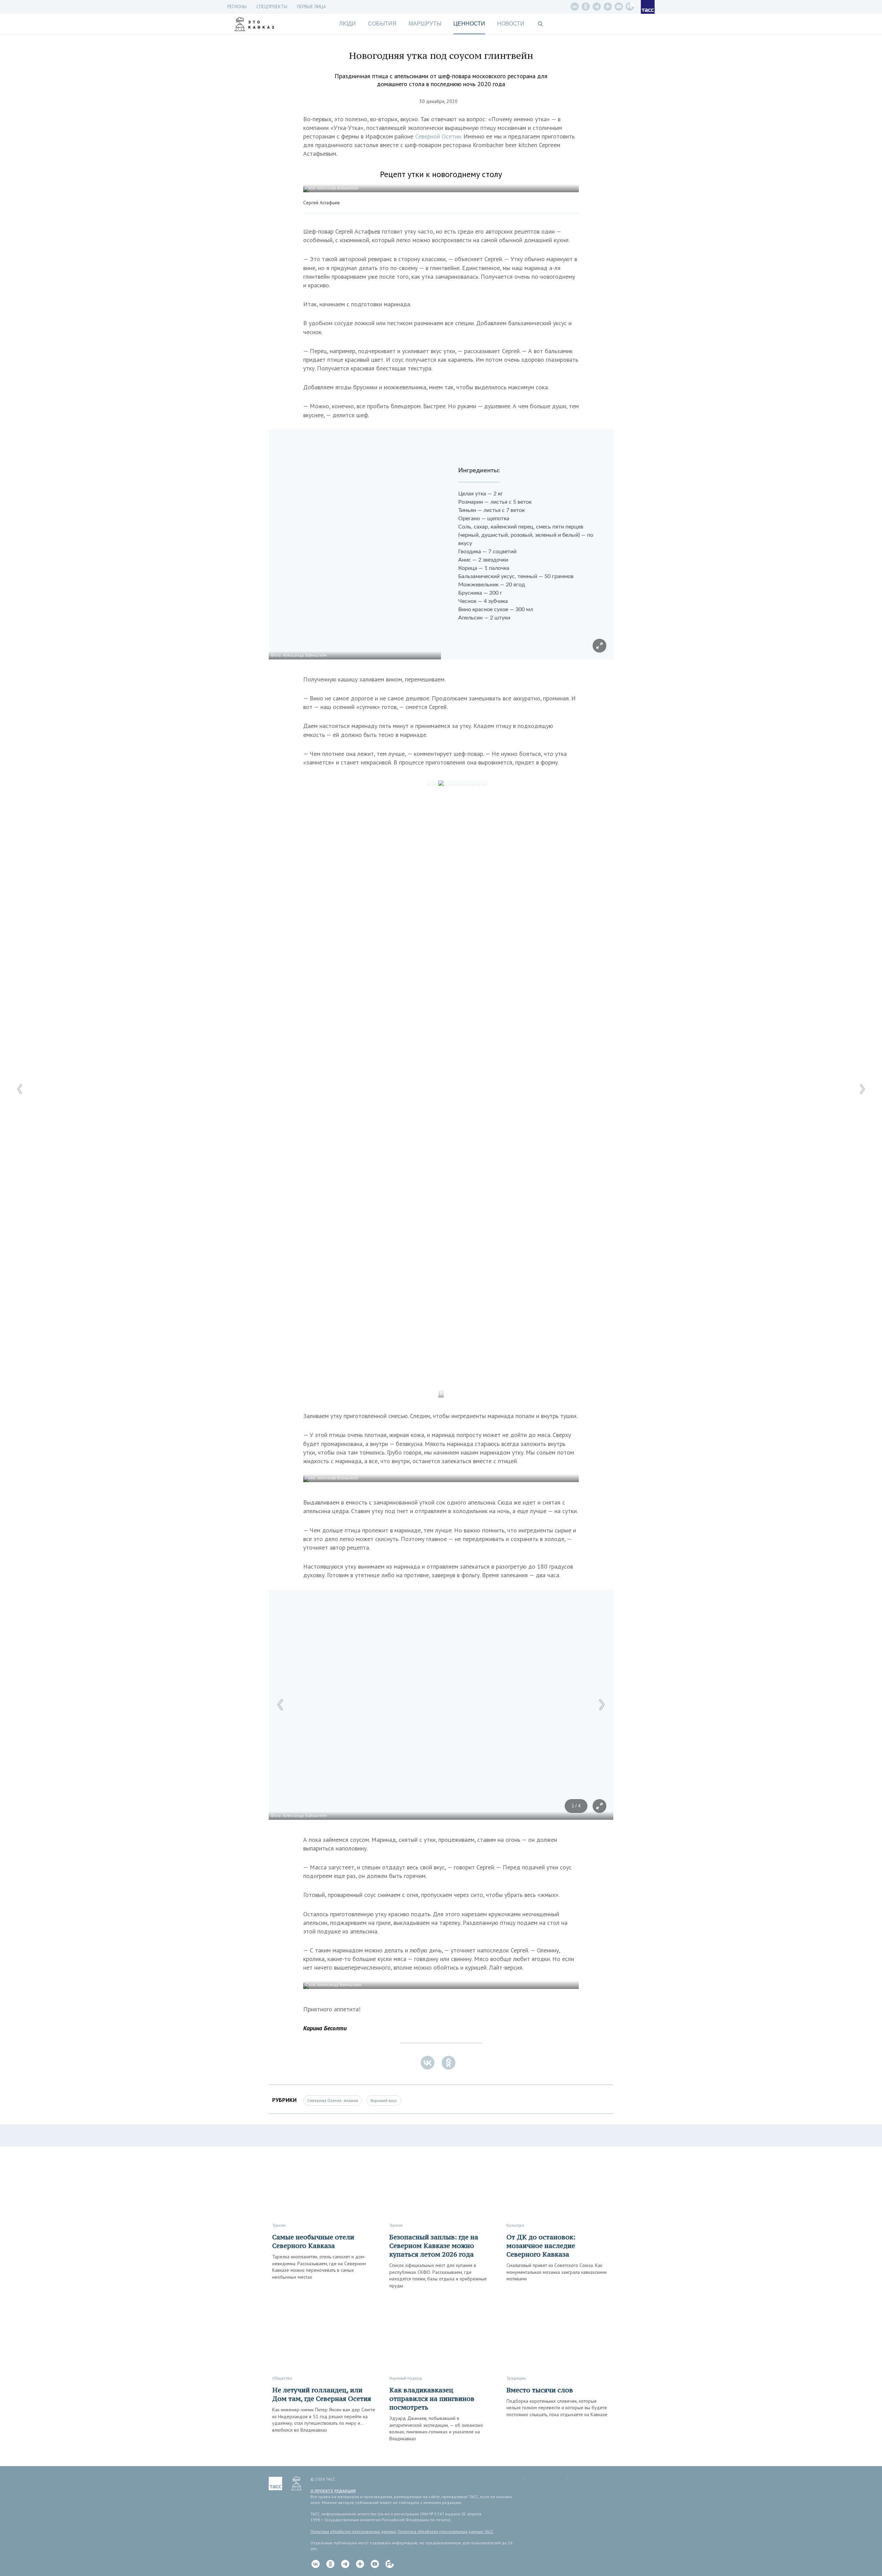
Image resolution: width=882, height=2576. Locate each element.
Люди (347, 24)
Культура (515, 2225)
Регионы (237, 7)
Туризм (279, 2225)
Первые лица (311, 7)
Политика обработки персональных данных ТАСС (445, 2531)
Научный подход (406, 2378)
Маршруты (425, 24)
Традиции (516, 2378)
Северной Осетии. (439, 136)
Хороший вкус (384, 2100)
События (382, 24)
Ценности (469, 24)
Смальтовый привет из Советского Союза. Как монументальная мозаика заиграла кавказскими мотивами (557, 2272)
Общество (282, 2378)
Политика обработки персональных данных (353, 2531)
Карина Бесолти (325, 2028)
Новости (511, 24)
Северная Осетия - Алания (333, 2100)
